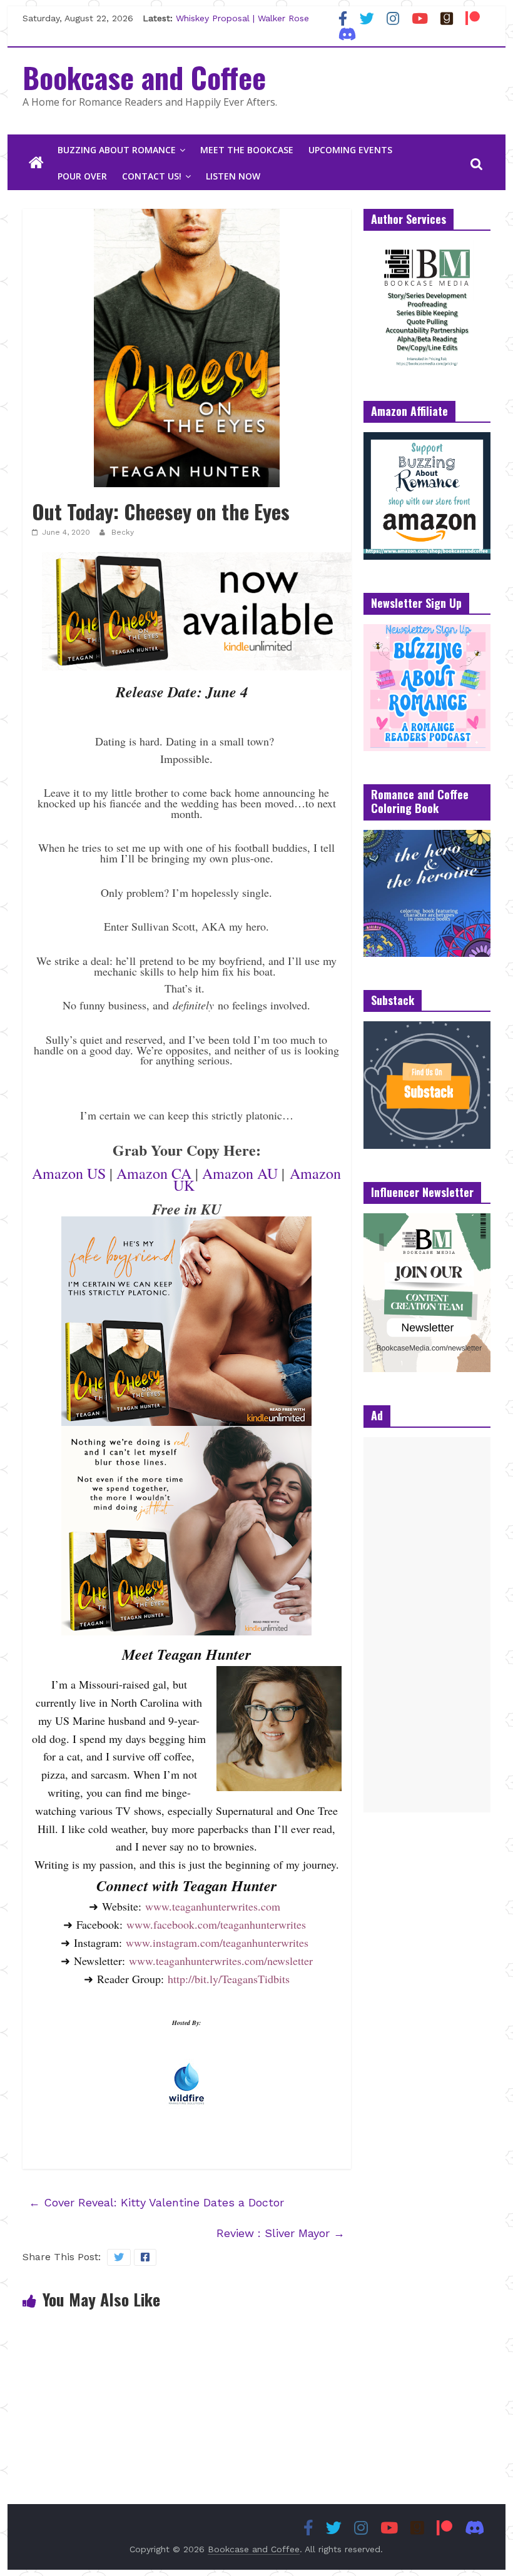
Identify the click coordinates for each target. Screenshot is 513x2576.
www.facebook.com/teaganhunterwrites (216, 1924)
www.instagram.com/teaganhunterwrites (217, 1942)
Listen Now (233, 176)
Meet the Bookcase (247, 150)
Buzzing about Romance (117, 150)
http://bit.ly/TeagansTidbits (229, 1979)
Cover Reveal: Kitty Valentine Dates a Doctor (156, 2202)
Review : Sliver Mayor (281, 2233)
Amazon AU (240, 1173)
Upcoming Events (350, 150)
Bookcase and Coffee (144, 77)
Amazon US (69, 1173)
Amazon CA (154, 1173)
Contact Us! (152, 176)
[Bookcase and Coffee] (36, 163)
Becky (123, 532)
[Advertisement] (427, 1625)
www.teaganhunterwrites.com (213, 1906)
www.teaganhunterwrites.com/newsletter (221, 1961)
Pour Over (82, 176)
